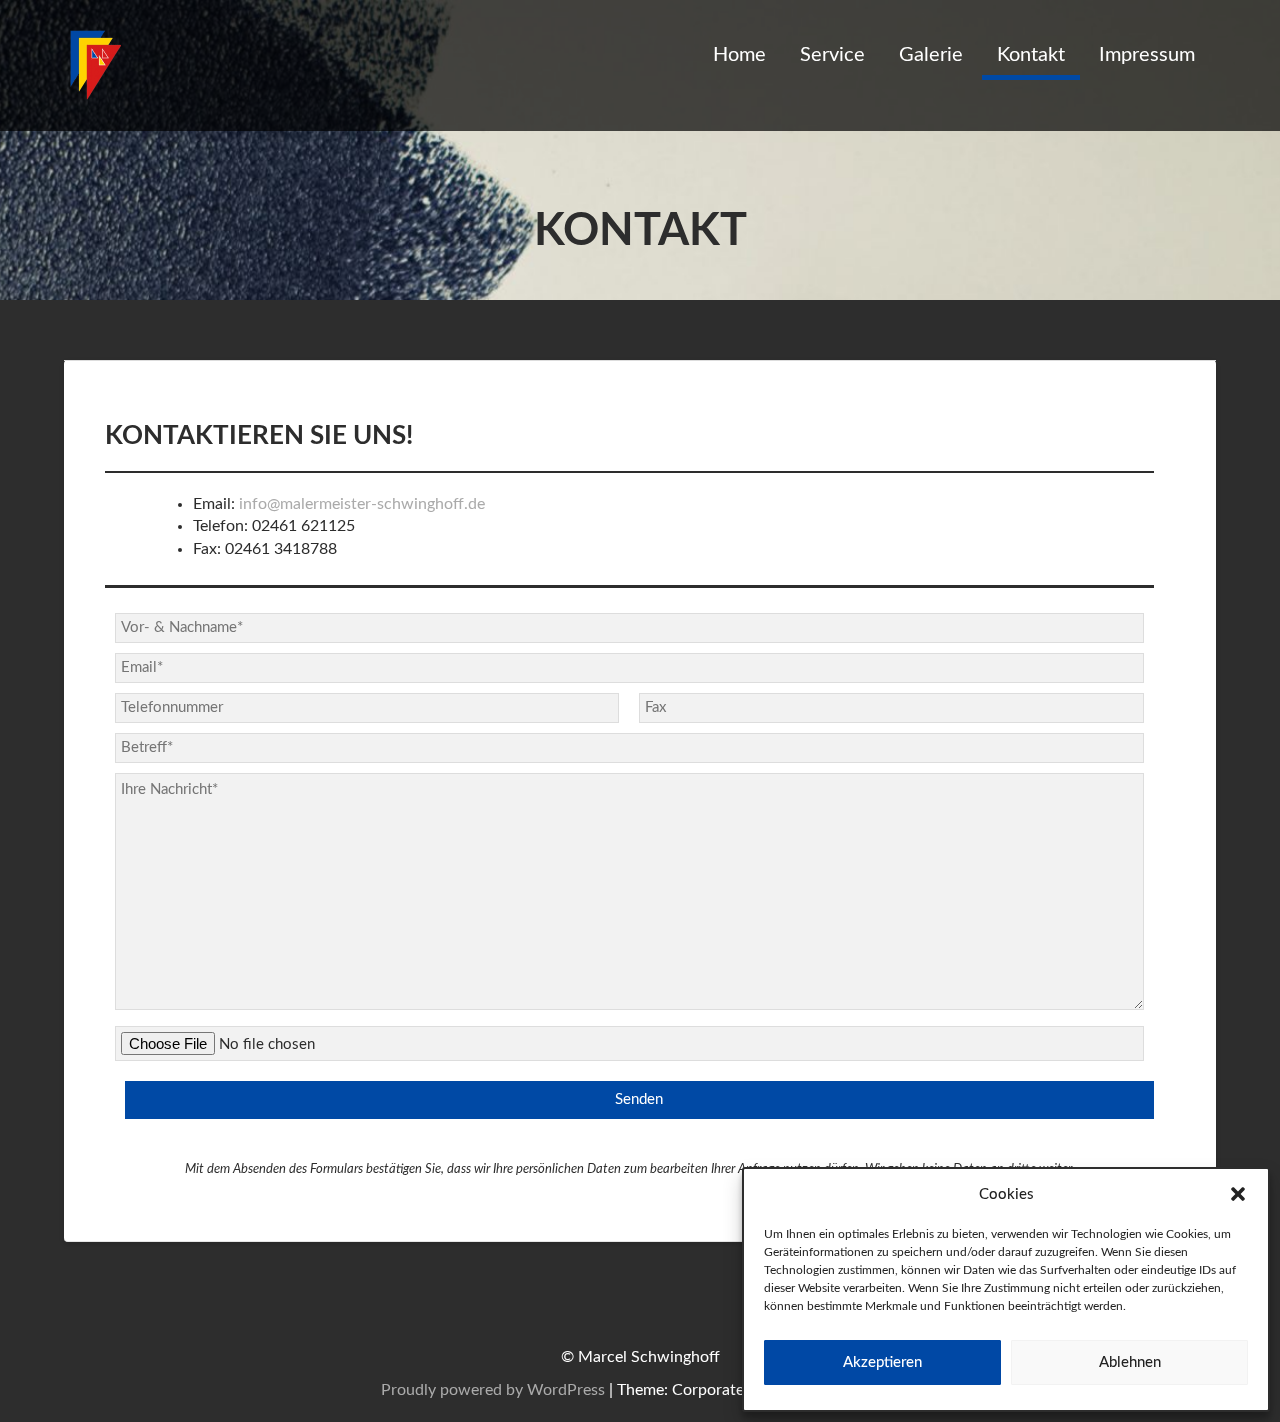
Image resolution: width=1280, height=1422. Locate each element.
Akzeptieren (882, 1362)
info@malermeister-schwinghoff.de (362, 504)
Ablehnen (1130, 1362)
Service (832, 55)
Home (739, 55)
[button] (1238, 1194)
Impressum (1147, 55)
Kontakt (1031, 55)
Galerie (931, 55)
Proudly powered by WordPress (493, 1390)
